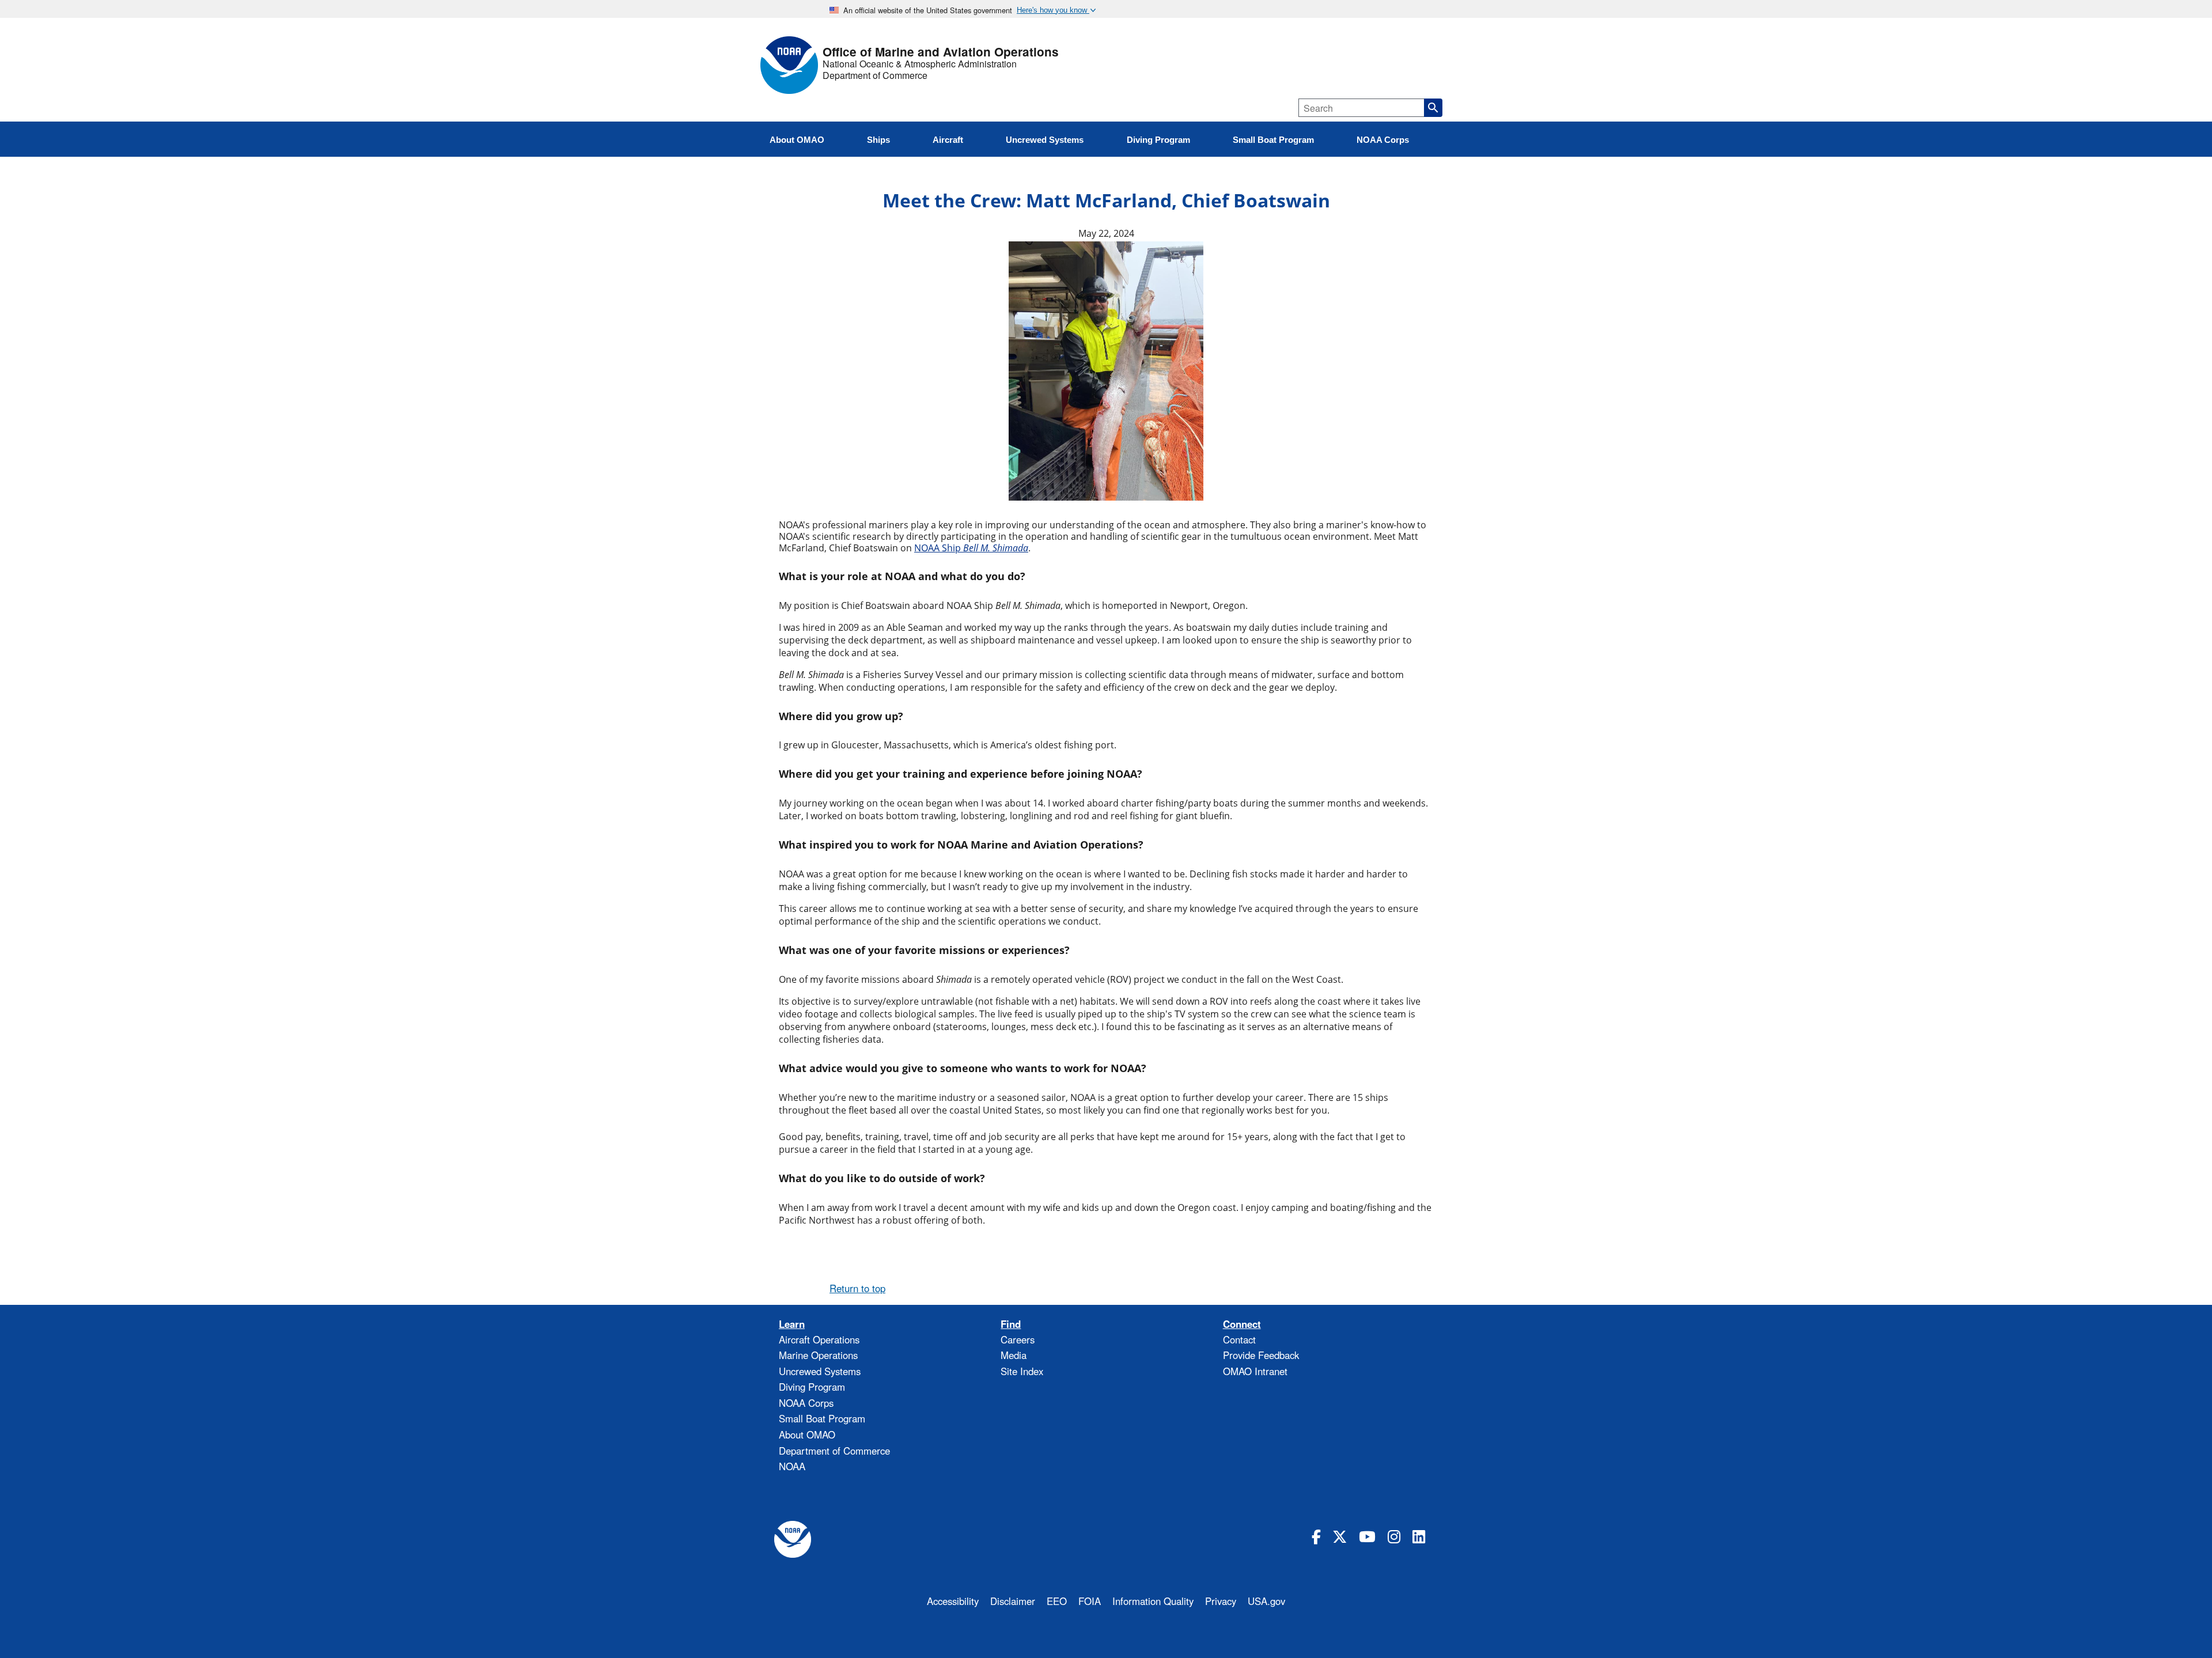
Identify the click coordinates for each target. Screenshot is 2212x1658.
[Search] (1433, 108)
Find (1011, 1324)
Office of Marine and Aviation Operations (941, 52)
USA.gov (1266, 1601)
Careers (1018, 1339)
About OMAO (807, 1434)
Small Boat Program (822, 1418)
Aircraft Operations (819, 1339)
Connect (1242, 1324)
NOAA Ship (971, 548)
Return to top (857, 1288)
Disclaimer (1013, 1601)
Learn (792, 1324)
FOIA (1090, 1601)
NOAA (792, 1466)
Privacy (1221, 1601)
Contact (1239, 1339)
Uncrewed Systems (820, 1371)
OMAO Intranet (1255, 1371)
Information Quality (1153, 1601)
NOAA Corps (806, 1403)
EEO (1057, 1601)
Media (1014, 1355)
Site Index (1022, 1371)
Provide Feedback (1261, 1355)
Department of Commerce (875, 75)
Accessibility (953, 1601)
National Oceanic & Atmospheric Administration (920, 64)
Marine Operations (818, 1355)
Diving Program (812, 1387)
